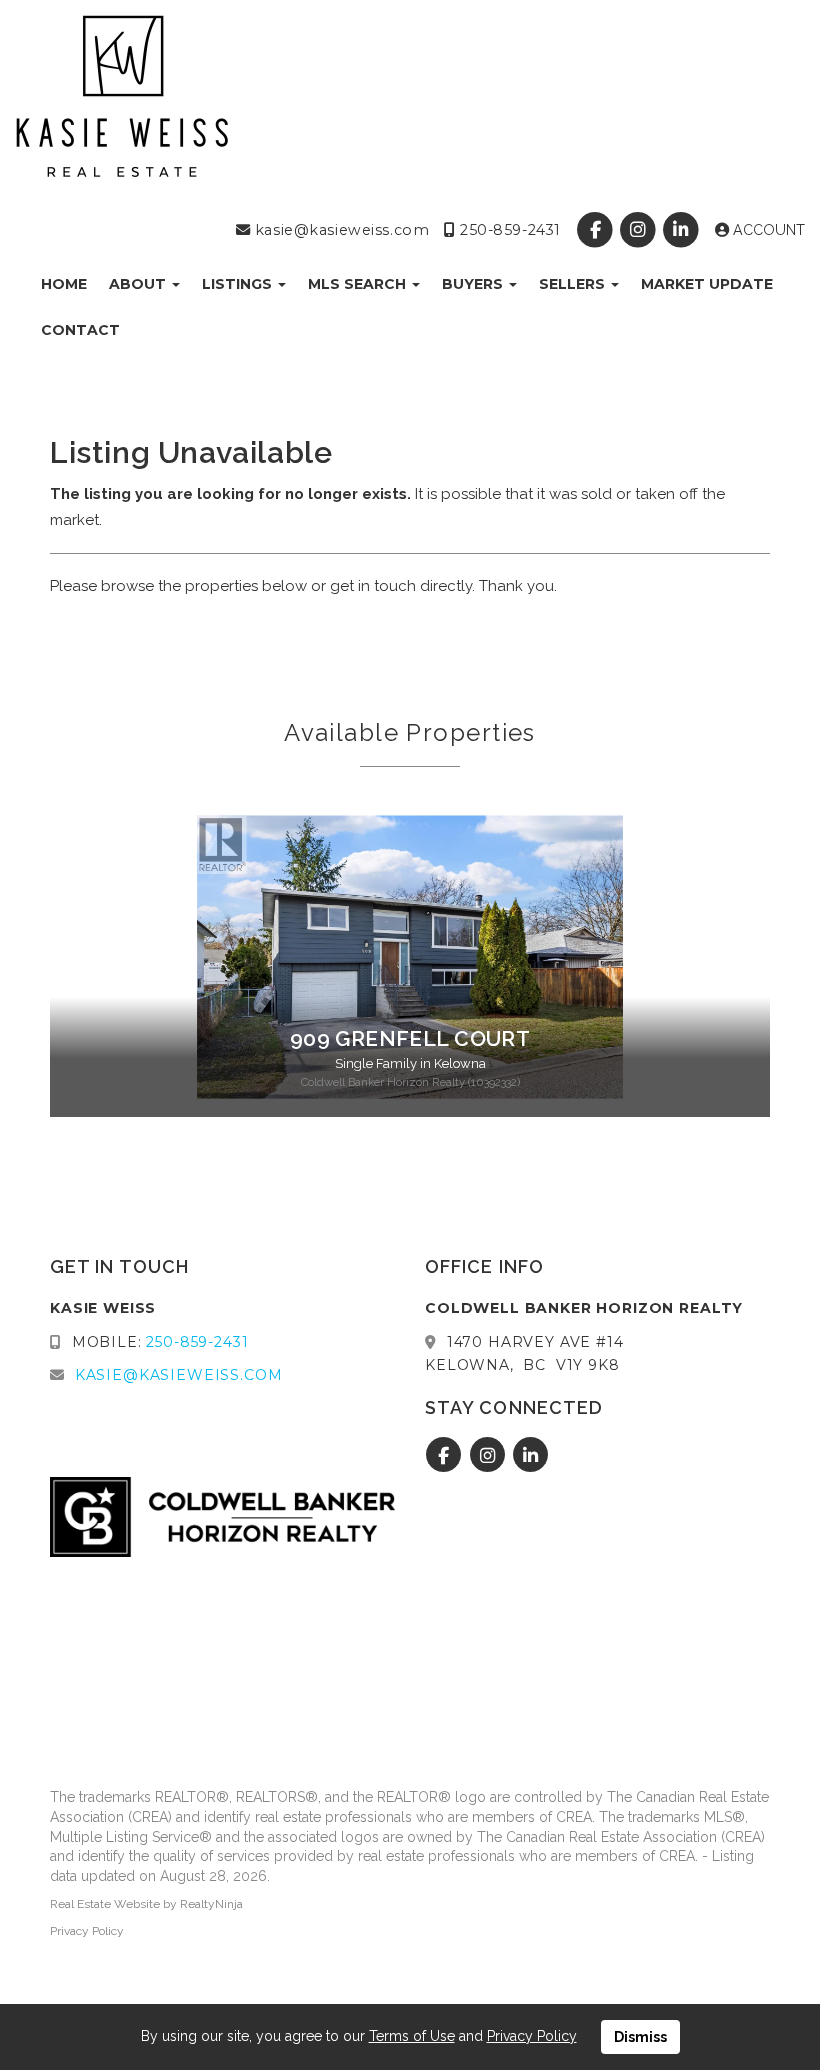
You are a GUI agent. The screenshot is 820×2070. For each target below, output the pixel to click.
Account (767, 230)
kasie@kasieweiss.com (339, 230)
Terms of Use (412, 2036)
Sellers (574, 284)
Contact (80, 330)
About (139, 284)
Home (64, 284)
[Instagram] (640, 230)
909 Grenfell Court (410, 1038)
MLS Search (359, 284)
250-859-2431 (507, 230)
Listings (239, 284)
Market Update (707, 284)
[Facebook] (596, 230)
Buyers (474, 284)
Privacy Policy (87, 1931)
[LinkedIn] (683, 230)
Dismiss (640, 2037)
